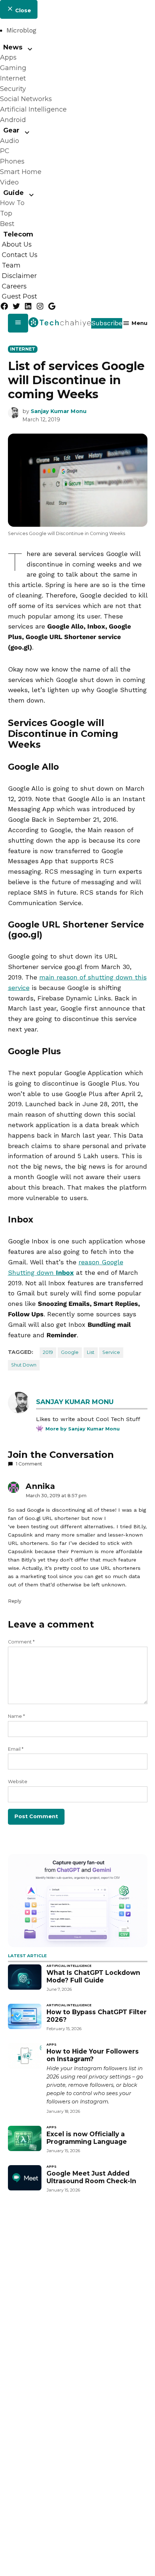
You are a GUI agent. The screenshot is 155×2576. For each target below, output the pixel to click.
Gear (11, 130)
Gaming (13, 68)
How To (12, 203)
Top (6, 213)
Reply (15, 1601)
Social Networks (26, 99)
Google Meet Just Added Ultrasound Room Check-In (91, 2177)
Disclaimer (19, 276)
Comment (21, 1642)
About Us (17, 245)
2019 (48, 1352)
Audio (10, 141)
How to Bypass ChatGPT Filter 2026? (97, 2016)
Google (70, 1352)
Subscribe (107, 323)
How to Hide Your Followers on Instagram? (93, 2055)
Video (9, 182)
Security (13, 89)
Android (13, 120)
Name (16, 1716)
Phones (12, 161)
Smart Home (21, 172)
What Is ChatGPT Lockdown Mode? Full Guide (93, 1976)
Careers (14, 286)
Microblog (21, 30)
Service (111, 1352)
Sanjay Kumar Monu (59, 411)
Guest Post (19, 297)
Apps (8, 57)
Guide (14, 193)
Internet (13, 78)
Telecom (18, 234)
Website (18, 1782)
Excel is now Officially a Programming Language (87, 2138)
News (13, 47)
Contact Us (20, 255)
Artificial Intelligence (33, 109)
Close (22, 10)
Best (7, 224)
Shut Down (24, 1365)
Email (16, 1749)
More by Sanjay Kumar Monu (83, 1429)
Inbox (65, 1272)
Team (11, 265)
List (91, 1352)
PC (5, 151)
